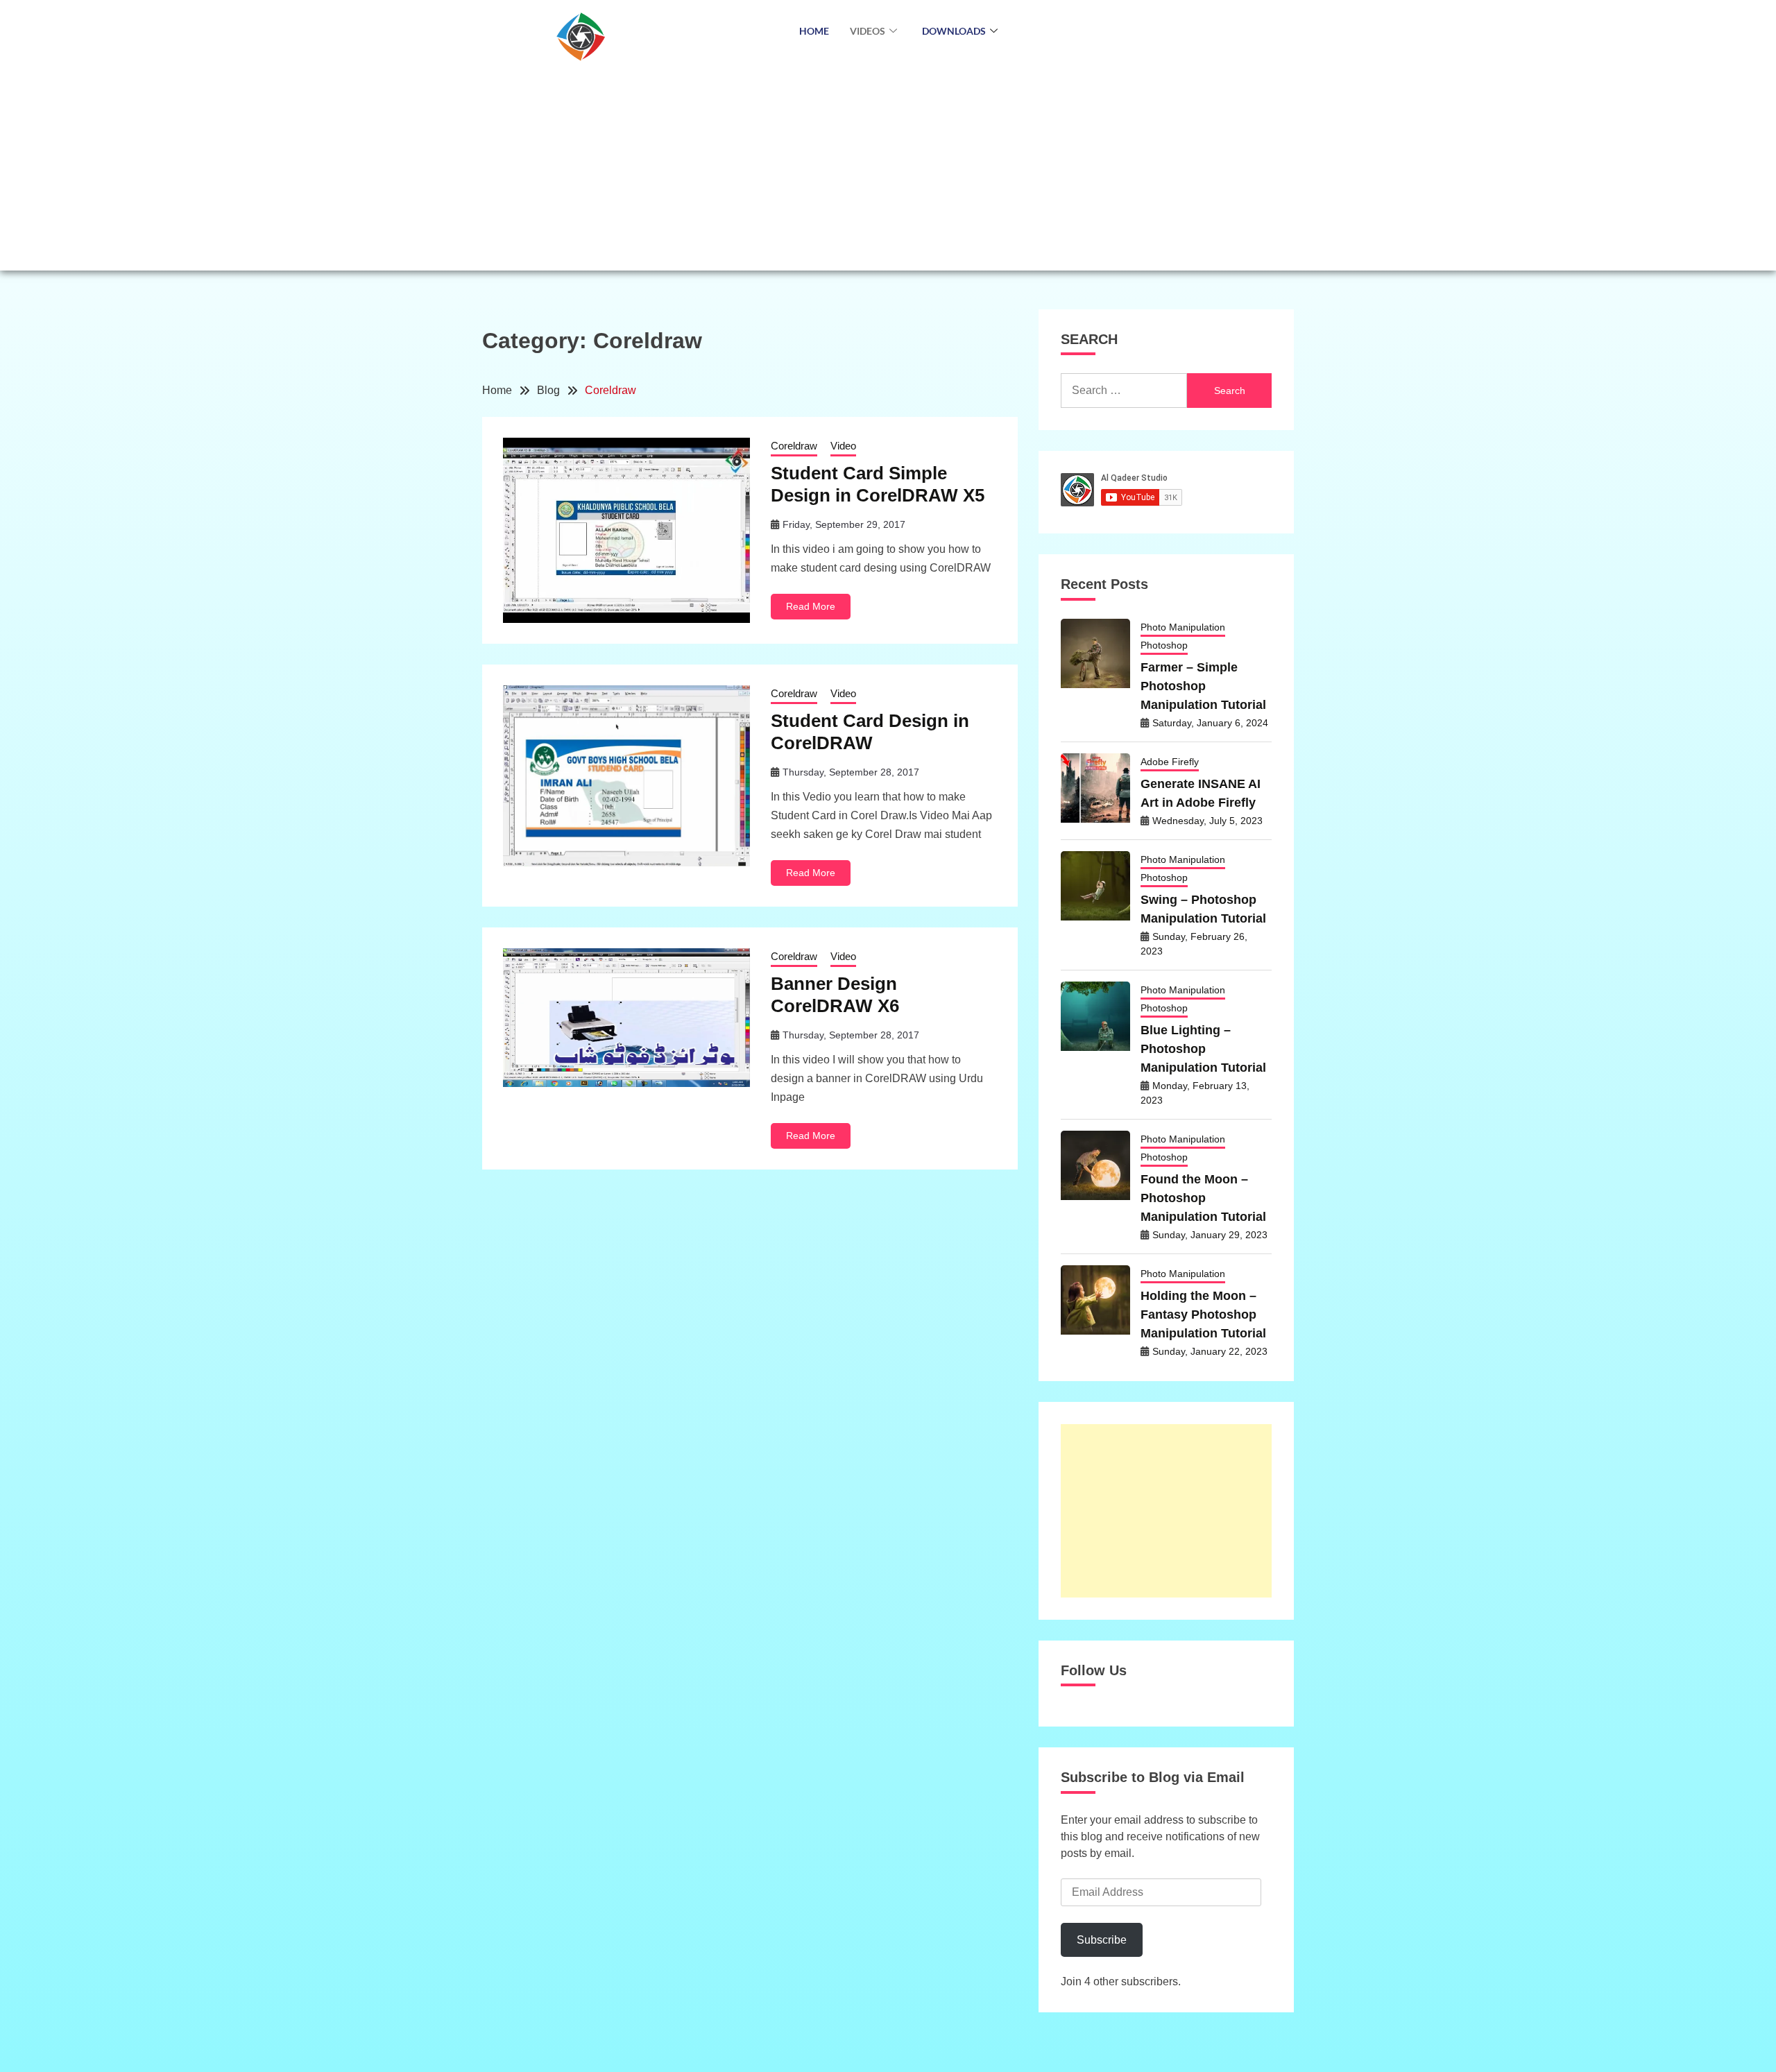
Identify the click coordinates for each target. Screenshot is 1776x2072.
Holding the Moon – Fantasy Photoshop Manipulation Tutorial (1203, 1315)
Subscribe (1102, 1940)
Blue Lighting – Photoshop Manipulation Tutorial (1203, 1049)
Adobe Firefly (1170, 762)
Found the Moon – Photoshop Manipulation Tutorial (1203, 1198)
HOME (814, 31)
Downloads (954, 31)
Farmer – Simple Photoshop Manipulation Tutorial (1203, 686)
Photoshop (1164, 645)
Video (843, 446)
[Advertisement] (888, 166)
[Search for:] (1124, 391)
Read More (811, 606)
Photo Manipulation (1183, 627)
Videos (868, 31)
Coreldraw (794, 446)
